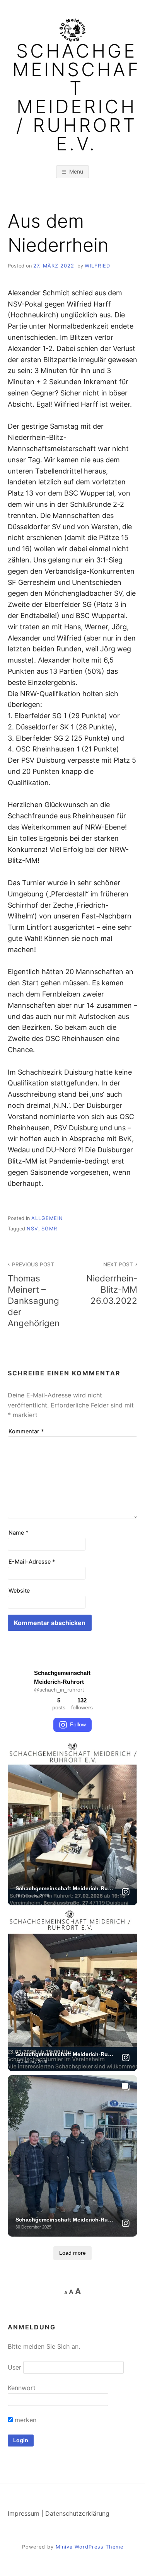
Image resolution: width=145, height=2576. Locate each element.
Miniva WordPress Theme (90, 2547)
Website (19, 1590)
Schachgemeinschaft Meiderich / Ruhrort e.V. (77, 97)
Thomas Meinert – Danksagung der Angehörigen (34, 1295)
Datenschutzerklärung (77, 2513)
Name (19, 1532)
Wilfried (97, 266)
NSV (32, 1229)
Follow (78, 1724)
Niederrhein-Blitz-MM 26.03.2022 (112, 1283)
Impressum (24, 2513)
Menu (76, 171)
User (14, 2367)
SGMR (49, 1229)
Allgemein (47, 1218)
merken (25, 2420)
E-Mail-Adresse (32, 1561)
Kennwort (22, 2388)
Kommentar (26, 1431)
